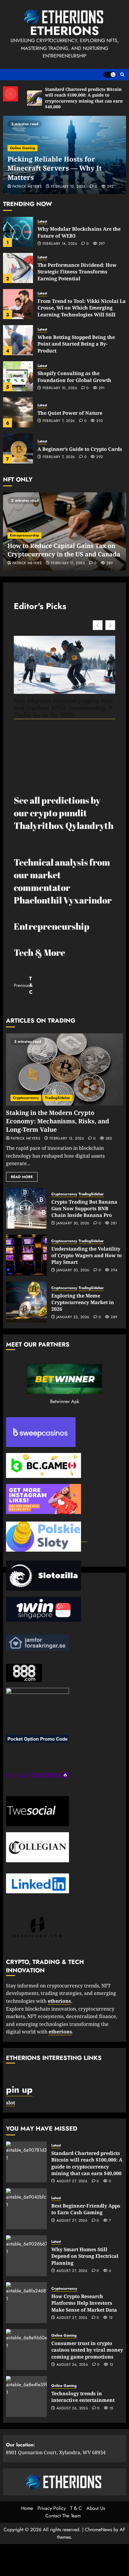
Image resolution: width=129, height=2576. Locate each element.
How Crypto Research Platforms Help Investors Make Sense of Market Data (84, 2303)
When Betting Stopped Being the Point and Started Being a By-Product (76, 344)
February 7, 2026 (59, 421)
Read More (22, 1177)
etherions (60, 2032)
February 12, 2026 (68, 187)
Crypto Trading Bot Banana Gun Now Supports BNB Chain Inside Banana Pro (84, 1209)
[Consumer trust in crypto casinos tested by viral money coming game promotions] (26, 2350)
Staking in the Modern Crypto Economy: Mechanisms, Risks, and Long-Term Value (58, 1121)
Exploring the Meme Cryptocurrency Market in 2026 (83, 1302)
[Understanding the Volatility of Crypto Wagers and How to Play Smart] (26, 1255)
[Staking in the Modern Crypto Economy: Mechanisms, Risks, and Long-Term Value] (64, 1069)
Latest (42, 222)
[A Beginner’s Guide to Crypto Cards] (18, 448)
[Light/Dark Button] (109, 75)
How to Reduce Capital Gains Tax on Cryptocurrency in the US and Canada (64, 550)
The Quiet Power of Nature (70, 413)
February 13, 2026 (67, 1139)
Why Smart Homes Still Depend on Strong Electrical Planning (85, 2256)
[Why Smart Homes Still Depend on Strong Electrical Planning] (26, 2256)
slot (10, 2103)
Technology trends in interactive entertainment (83, 2397)
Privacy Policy (52, 2508)
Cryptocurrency (26, 1098)
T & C (76, 2508)
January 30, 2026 (73, 1223)
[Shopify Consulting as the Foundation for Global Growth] (18, 376)
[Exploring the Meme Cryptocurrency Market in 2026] (26, 1302)
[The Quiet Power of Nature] (18, 412)
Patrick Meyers (27, 187)
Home (27, 2508)
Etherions (64, 31)
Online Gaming (22, 148)
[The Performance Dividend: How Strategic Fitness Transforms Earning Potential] (18, 268)
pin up (19, 2090)
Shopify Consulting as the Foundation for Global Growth (74, 377)
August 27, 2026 (72, 2181)
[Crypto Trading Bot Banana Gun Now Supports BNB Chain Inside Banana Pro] (26, 1208)
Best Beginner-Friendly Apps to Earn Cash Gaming (86, 2209)
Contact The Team (63, 2516)
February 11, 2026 (68, 563)
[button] (122, 75)
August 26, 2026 (72, 2365)
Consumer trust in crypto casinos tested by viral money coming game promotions (87, 2350)
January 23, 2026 (73, 1317)
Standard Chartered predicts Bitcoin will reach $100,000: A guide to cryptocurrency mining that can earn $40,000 (87, 2163)
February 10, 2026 (60, 388)
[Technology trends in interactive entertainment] (26, 2396)
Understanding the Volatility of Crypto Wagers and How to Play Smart (87, 1256)
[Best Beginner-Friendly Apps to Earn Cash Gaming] (26, 2209)
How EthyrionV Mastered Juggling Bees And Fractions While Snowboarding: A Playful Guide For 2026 (63, 708)
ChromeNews (98, 2530)
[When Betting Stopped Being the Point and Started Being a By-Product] (18, 340)
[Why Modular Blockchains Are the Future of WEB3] (18, 232)
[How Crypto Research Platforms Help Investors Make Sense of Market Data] (26, 2303)
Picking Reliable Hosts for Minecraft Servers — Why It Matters (55, 168)
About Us (96, 2508)
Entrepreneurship (24, 535)
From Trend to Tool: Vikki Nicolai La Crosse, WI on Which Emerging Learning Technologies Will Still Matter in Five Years (82, 311)
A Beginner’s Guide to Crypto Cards (80, 449)
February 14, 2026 (60, 244)
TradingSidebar (58, 1098)
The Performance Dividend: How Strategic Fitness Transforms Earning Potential (77, 272)
